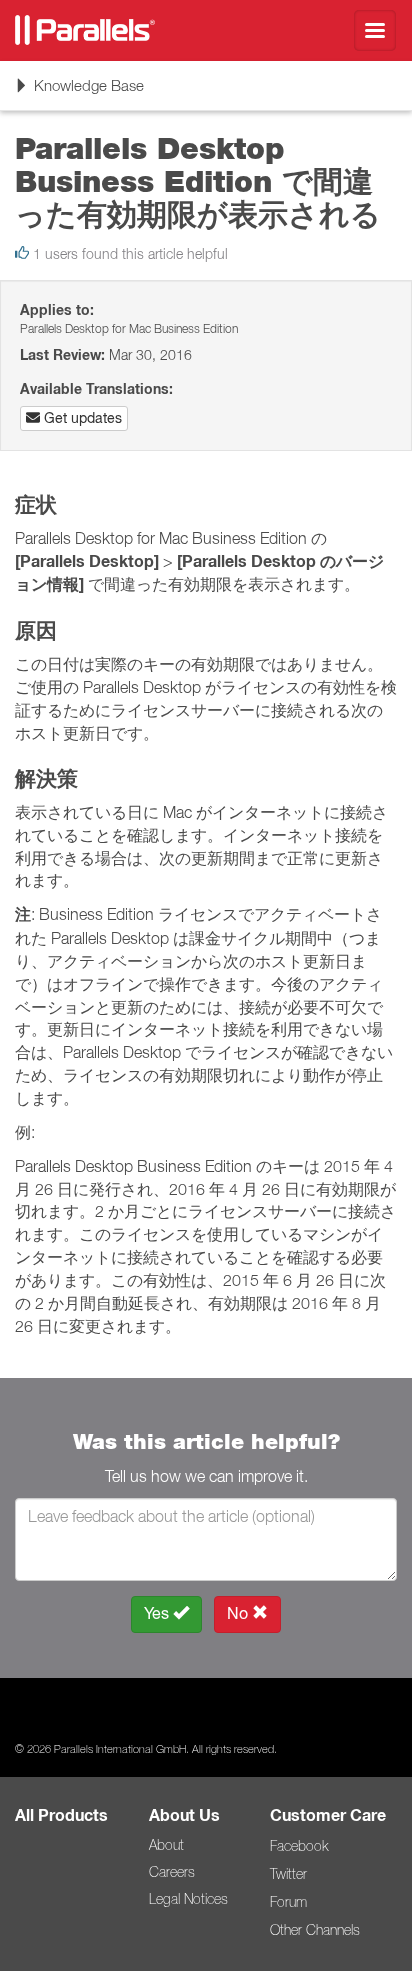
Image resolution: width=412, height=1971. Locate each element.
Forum (288, 1902)
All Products (61, 1815)
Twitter (288, 1874)
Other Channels (315, 1930)
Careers (172, 1872)
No (239, 1613)
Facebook (299, 1846)
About (166, 1845)
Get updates (81, 418)
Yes (158, 1613)
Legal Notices (188, 1899)
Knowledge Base (79, 92)
